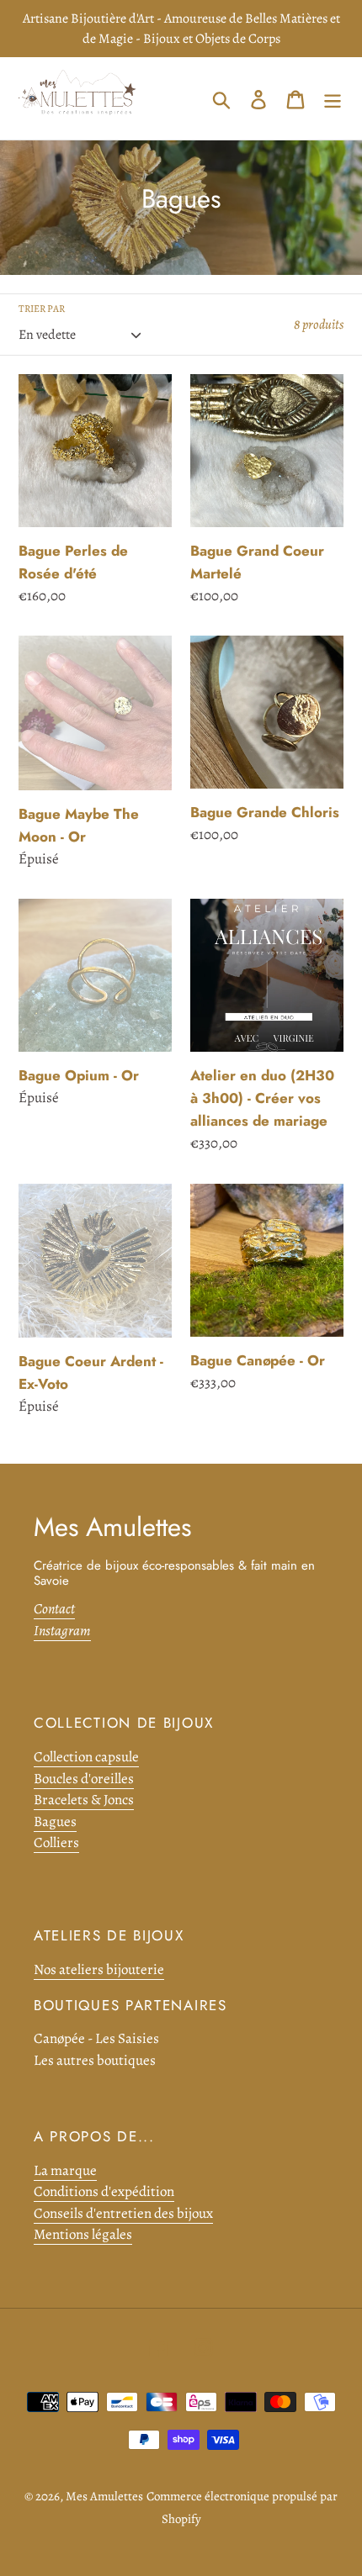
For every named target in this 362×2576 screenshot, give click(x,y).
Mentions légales (83, 2234)
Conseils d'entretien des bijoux (123, 2213)
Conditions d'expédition (104, 2191)
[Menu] (333, 98)
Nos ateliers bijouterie (99, 1969)
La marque (65, 2170)
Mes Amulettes (104, 2496)
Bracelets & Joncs (84, 1800)
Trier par (42, 309)
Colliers (56, 1842)
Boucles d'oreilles (84, 1779)
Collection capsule (86, 1757)
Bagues (55, 1821)
